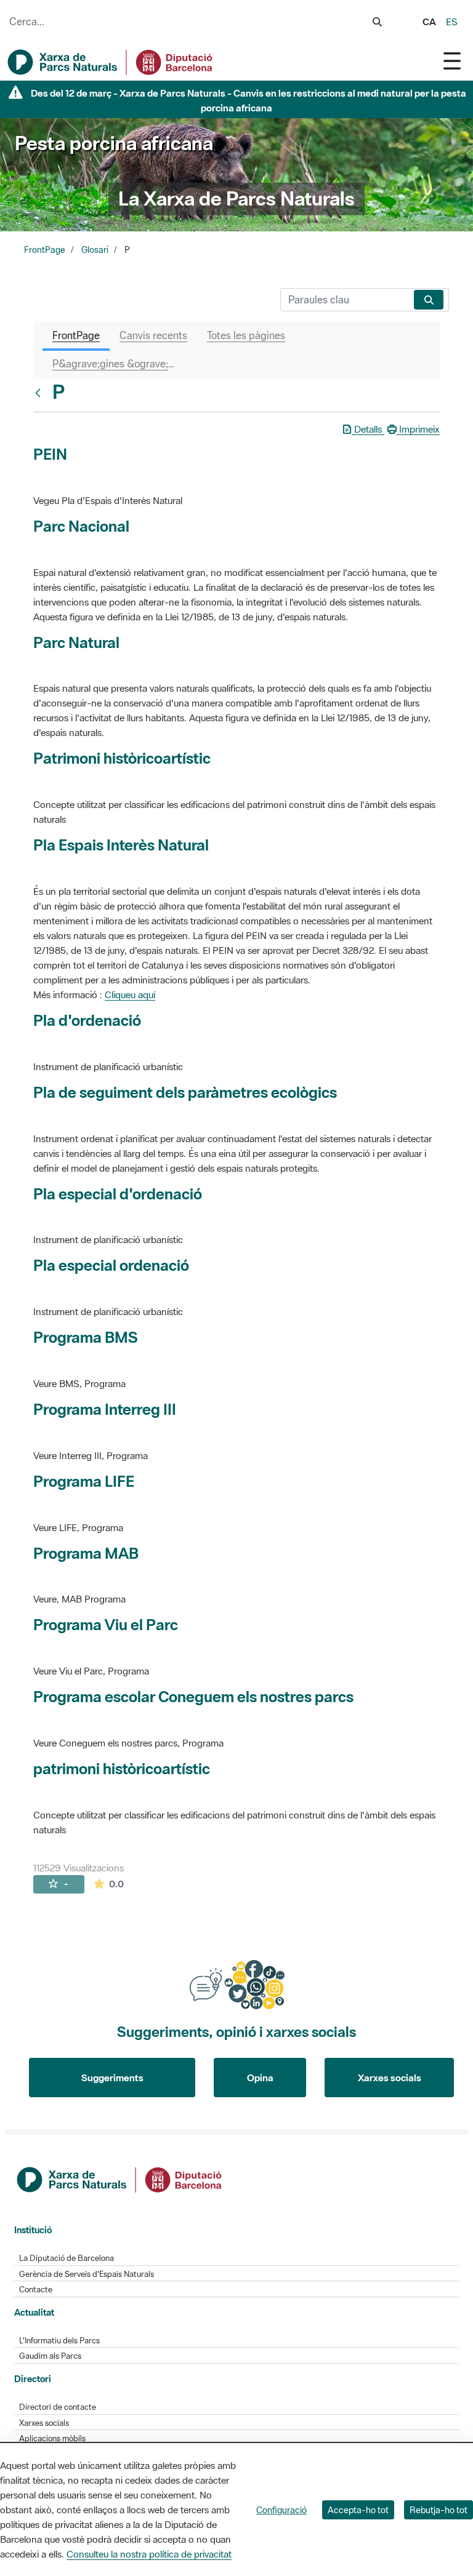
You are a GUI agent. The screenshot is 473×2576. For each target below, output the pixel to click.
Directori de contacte (58, 2407)
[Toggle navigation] (452, 61)
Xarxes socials (390, 2078)
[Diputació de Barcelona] (120, 2178)
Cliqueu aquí (130, 994)
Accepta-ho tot (358, 2510)
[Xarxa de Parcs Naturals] (111, 62)
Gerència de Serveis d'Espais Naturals (87, 2274)
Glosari (95, 250)
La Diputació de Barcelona (67, 2258)
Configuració (281, 2510)
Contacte (36, 2290)
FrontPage (45, 250)
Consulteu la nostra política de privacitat (149, 2554)
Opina (260, 2078)
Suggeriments (112, 2078)
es (452, 22)
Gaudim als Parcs (50, 2356)
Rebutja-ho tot (439, 2510)
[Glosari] (41, 393)
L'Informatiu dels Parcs (59, 2341)
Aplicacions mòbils (52, 2438)
